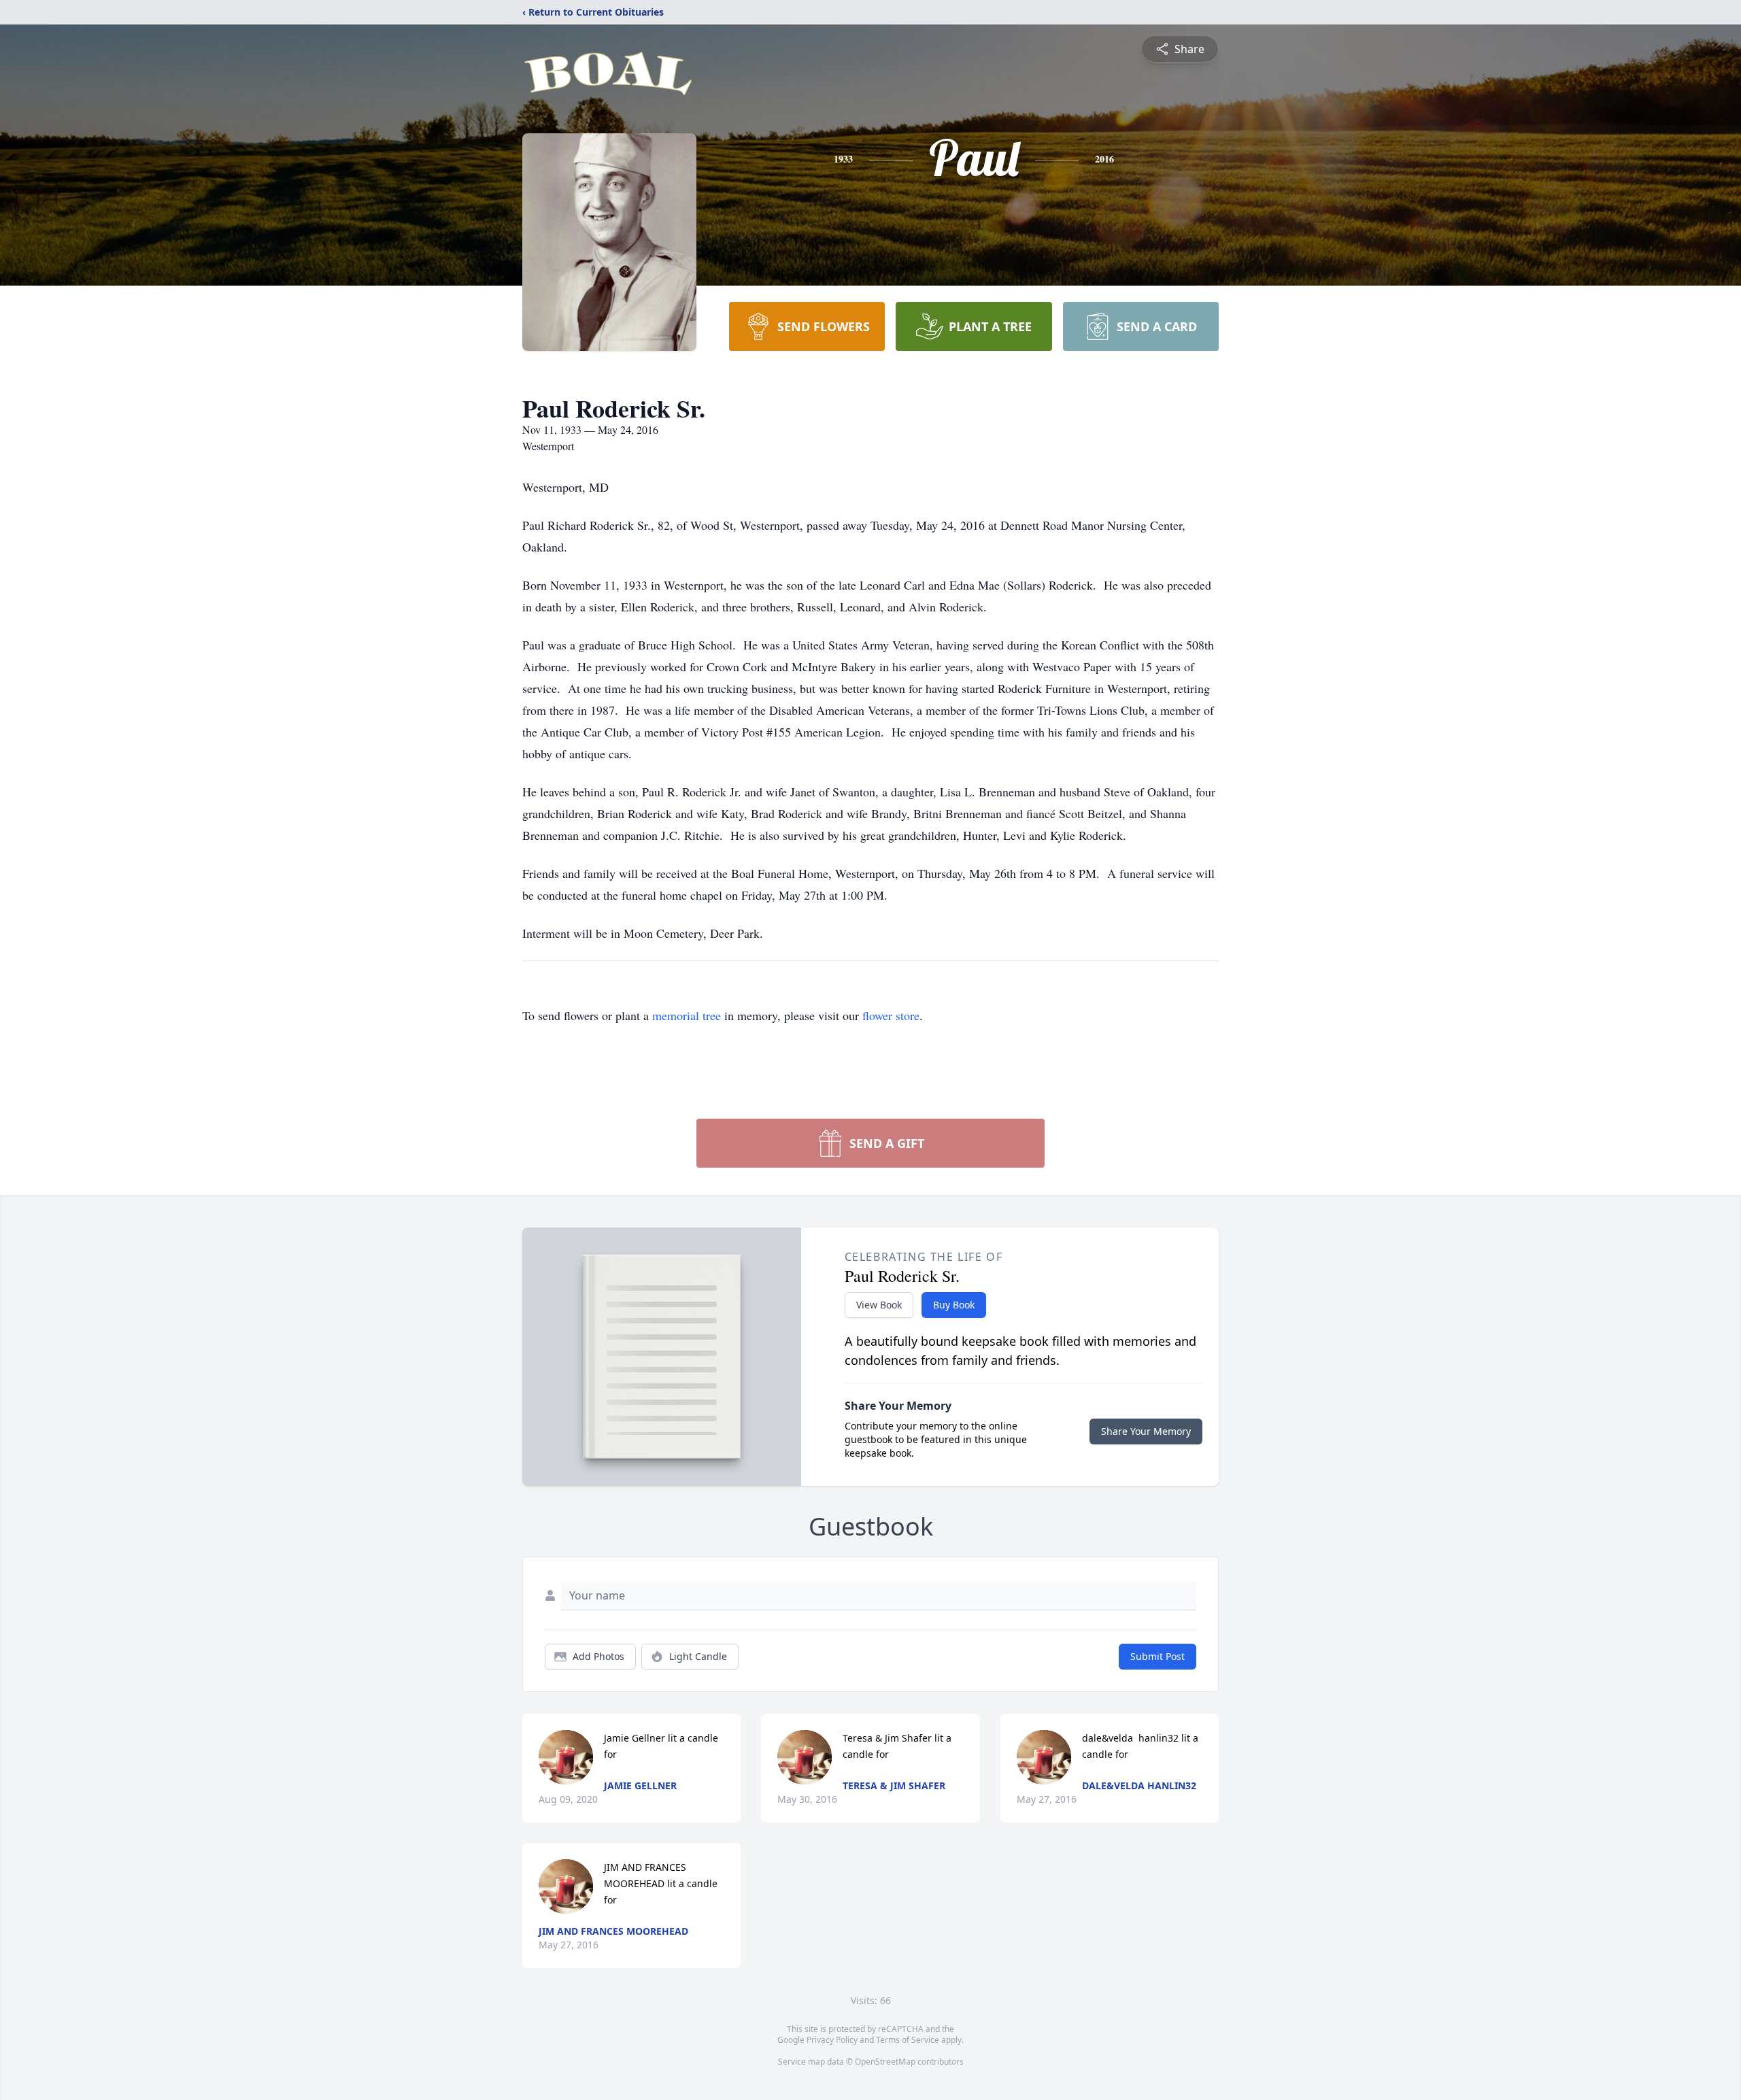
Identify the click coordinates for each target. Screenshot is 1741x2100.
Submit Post (1157, 1656)
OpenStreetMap (885, 2062)
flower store (891, 1015)
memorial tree (687, 1015)
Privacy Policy (832, 2040)
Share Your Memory (1146, 1431)
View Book (879, 1305)
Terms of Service (908, 2040)
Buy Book (954, 1305)
